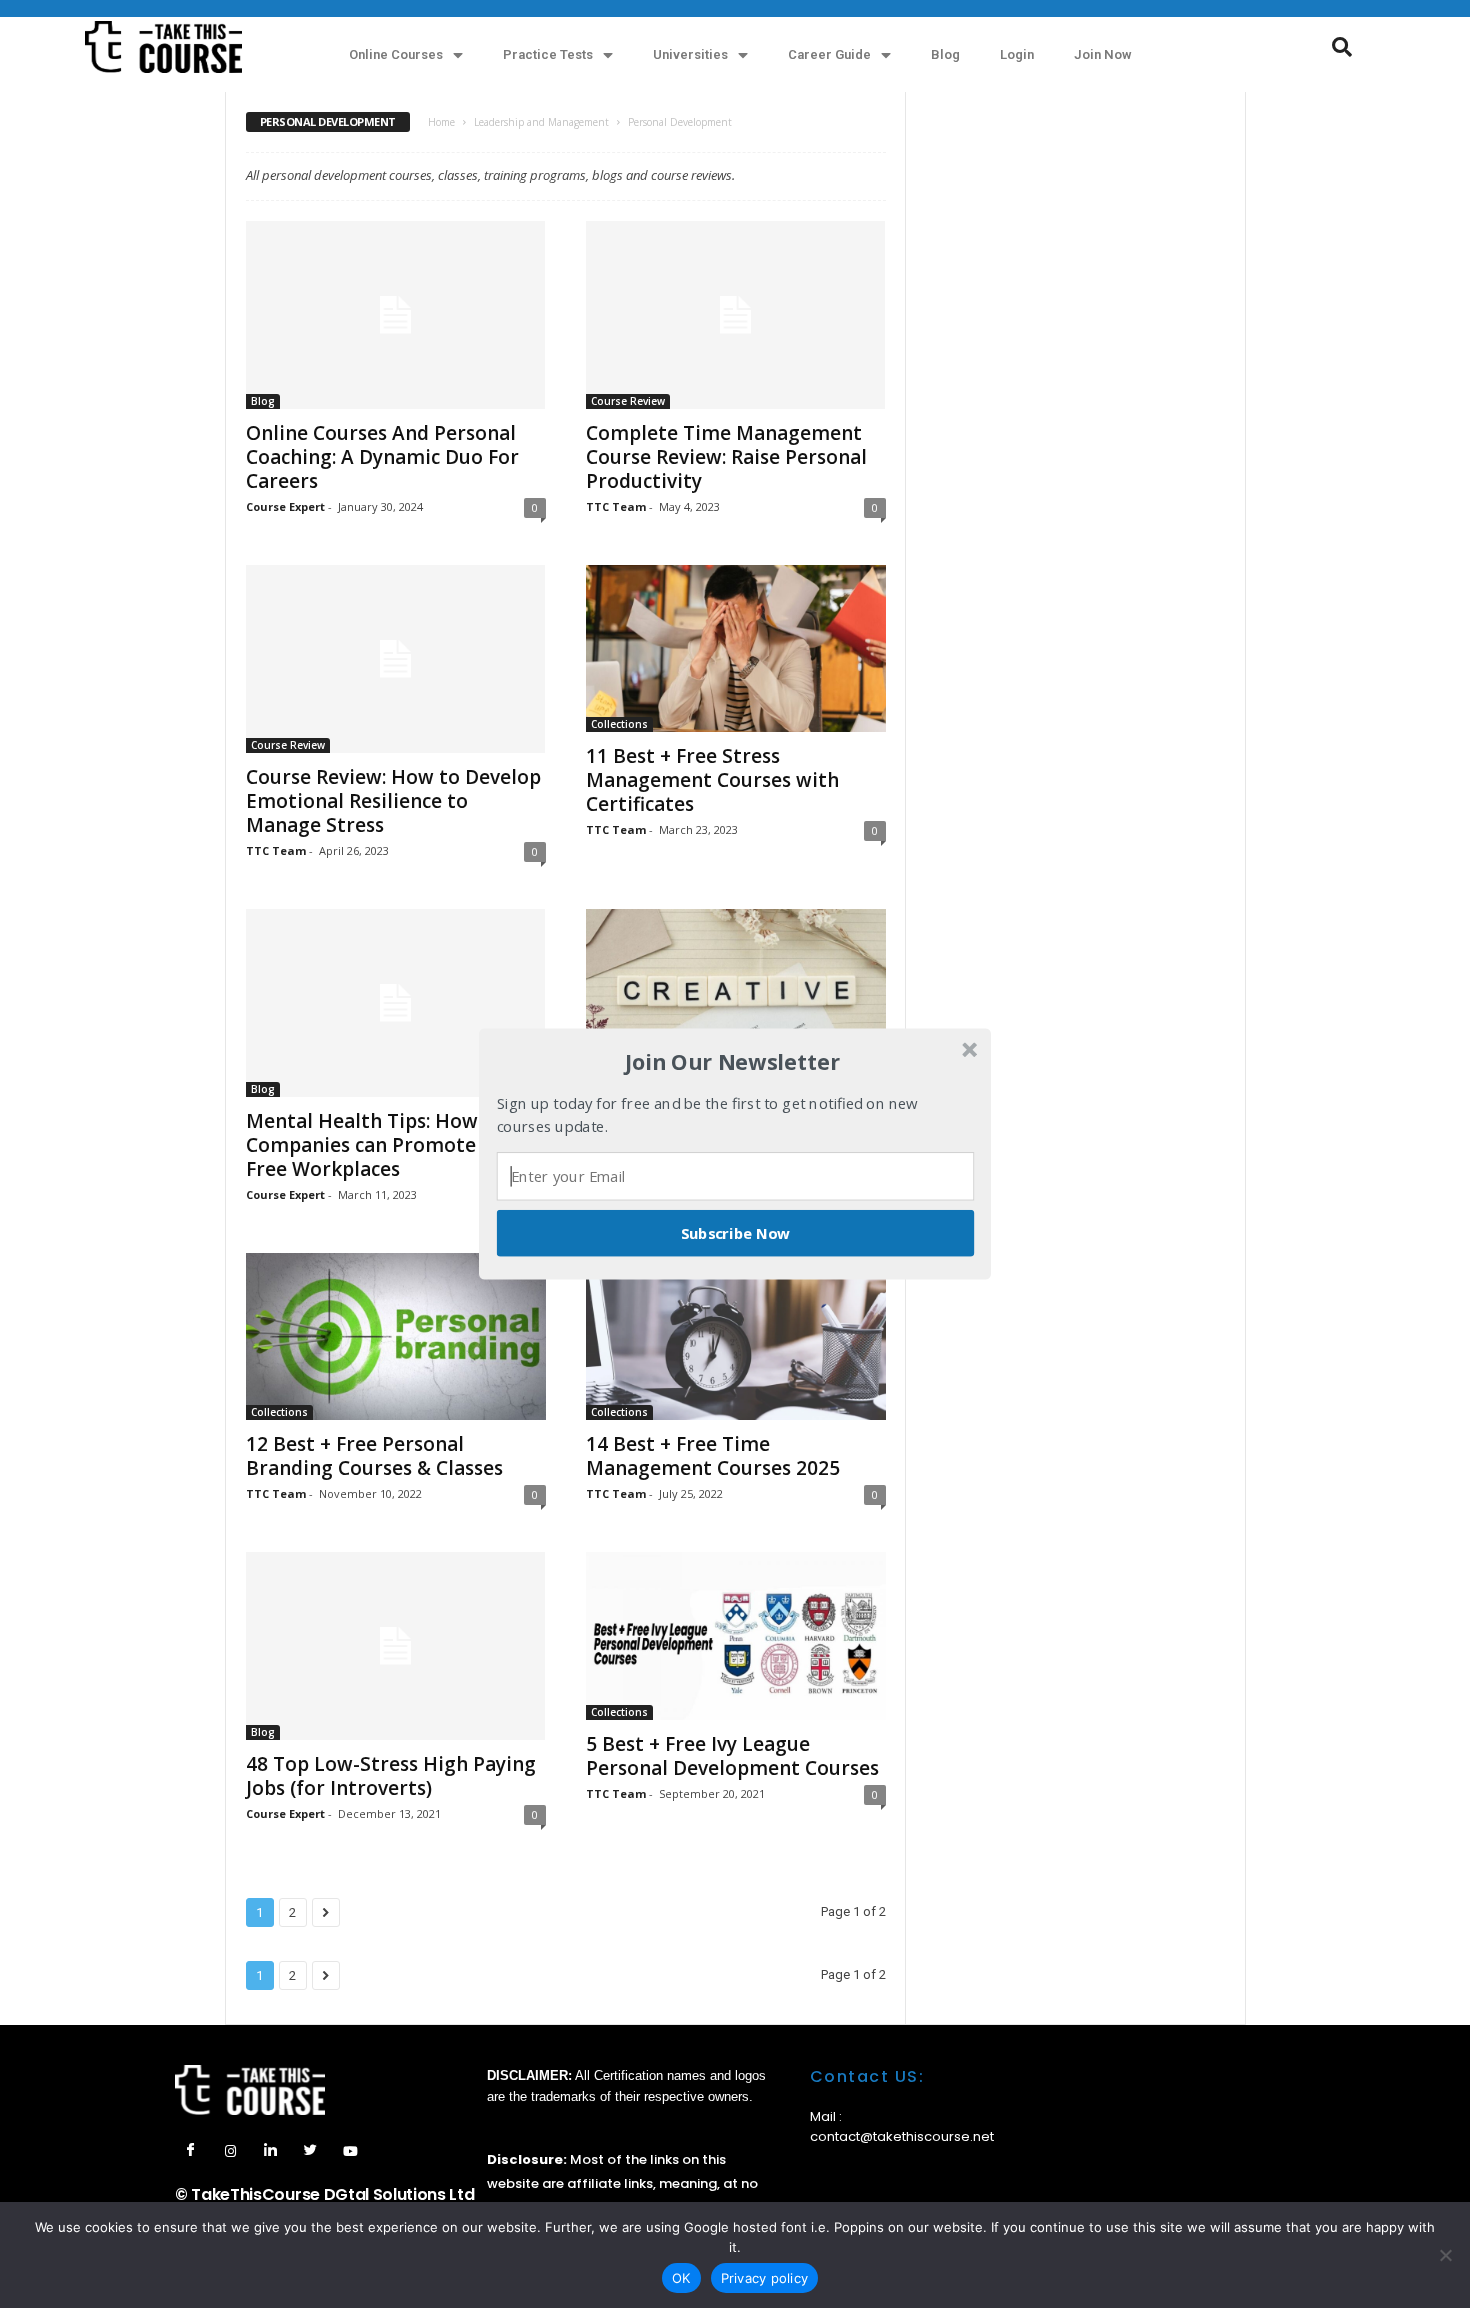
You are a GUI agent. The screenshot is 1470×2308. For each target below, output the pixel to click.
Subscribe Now (736, 1233)
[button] (733, 1062)
